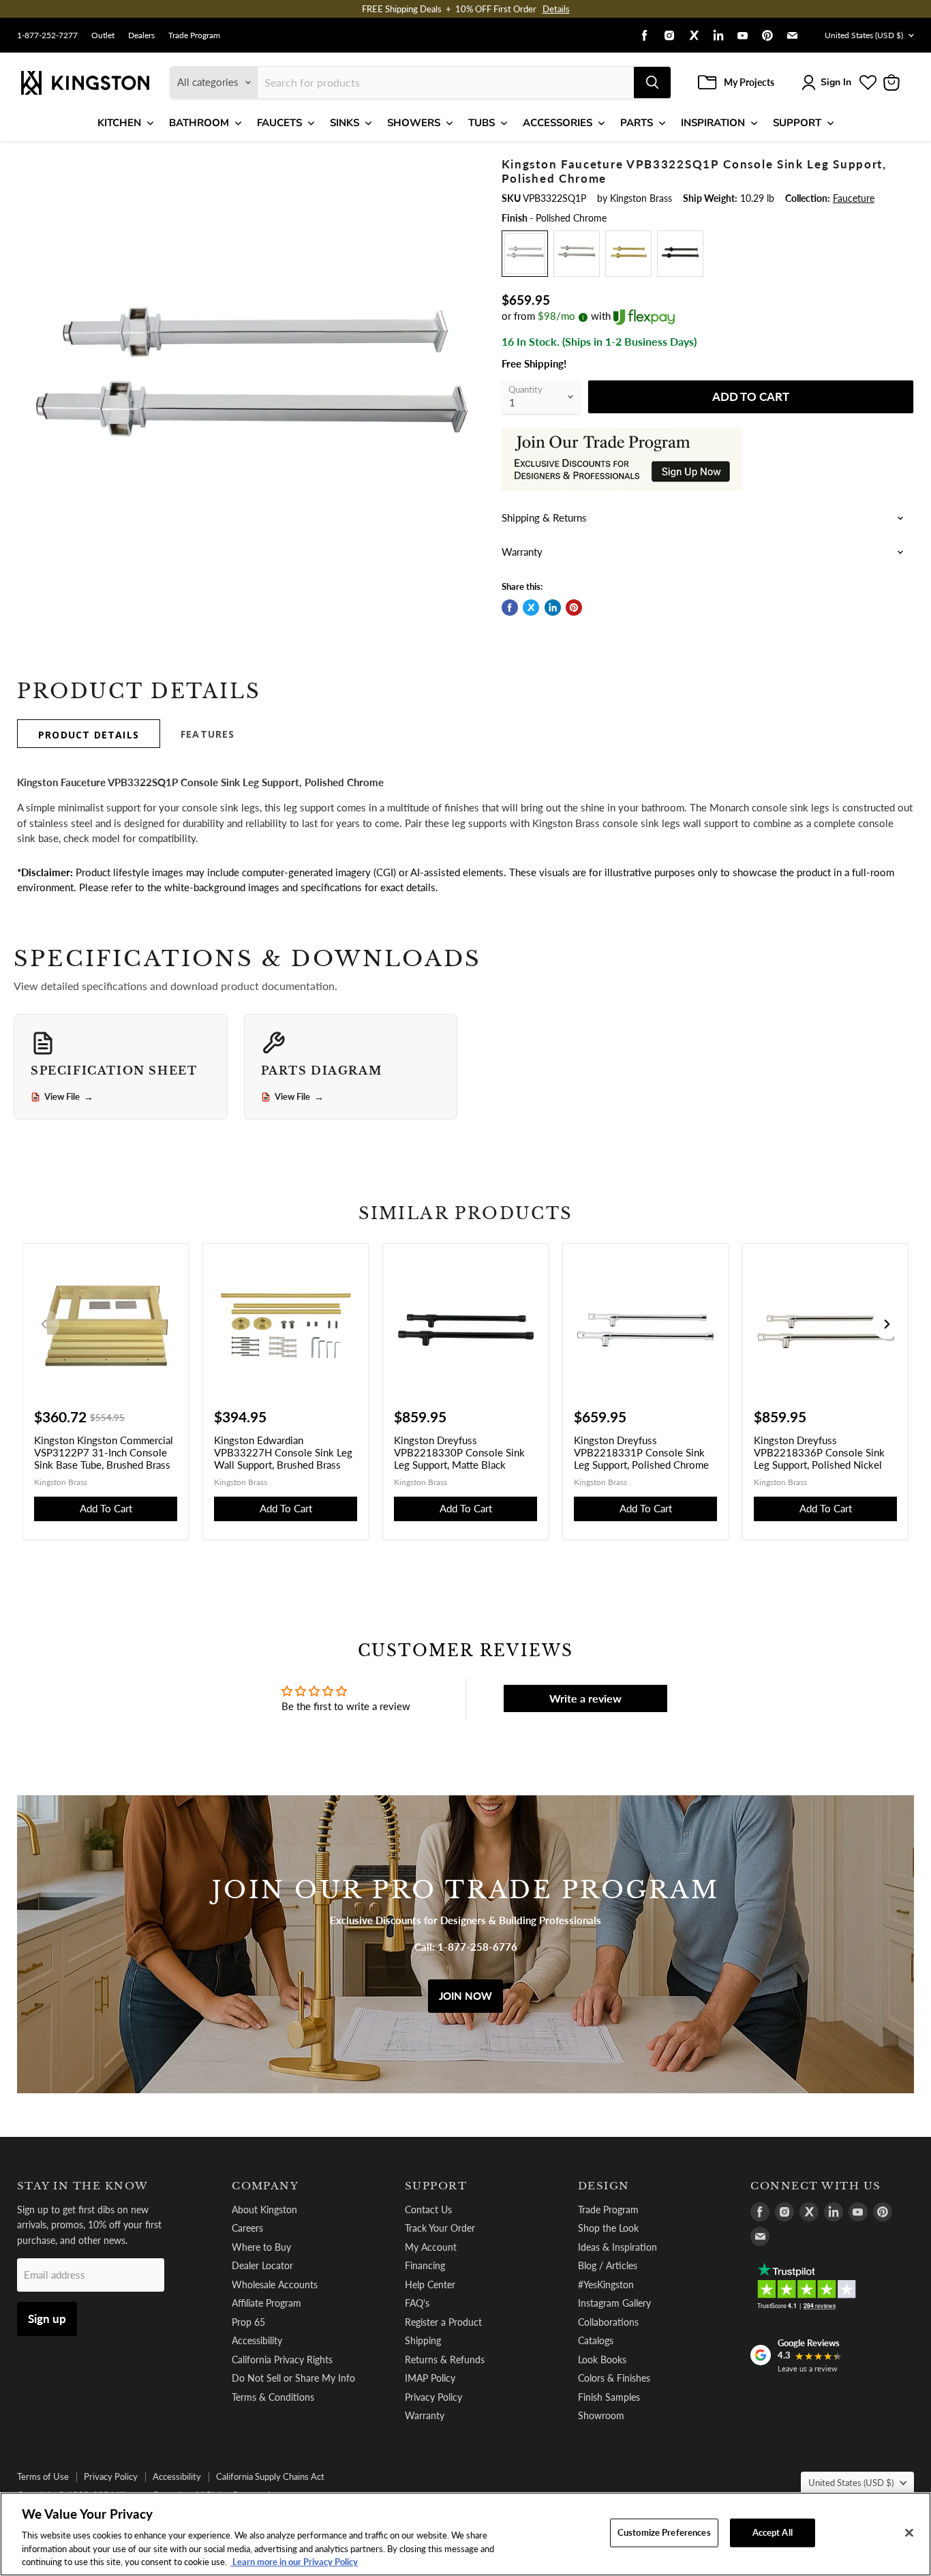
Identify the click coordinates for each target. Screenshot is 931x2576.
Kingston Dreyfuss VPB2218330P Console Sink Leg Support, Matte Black (459, 1452)
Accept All (773, 2532)
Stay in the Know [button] (83, 2186)
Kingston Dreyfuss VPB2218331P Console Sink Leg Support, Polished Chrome (641, 1452)
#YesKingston (606, 2285)
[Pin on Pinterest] (574, 608)
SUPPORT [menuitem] (797, 123)
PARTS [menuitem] (637, 123)
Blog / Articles (608, 2265)
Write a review (585, 1698)
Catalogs (596, 2340)
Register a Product (443, 2322)
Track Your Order (440, 2228)
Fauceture (854, 198)
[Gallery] (248, 389)
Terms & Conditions (273, 2397)
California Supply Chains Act (270, 2476)
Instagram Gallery (614, 2303)
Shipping (423, 2340)
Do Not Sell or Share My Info (293, 2378)
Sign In (836, 82)
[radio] (525, 254)
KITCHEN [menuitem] (119, 123)
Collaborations (608, 2322)
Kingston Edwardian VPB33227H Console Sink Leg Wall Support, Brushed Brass (283, 1452)
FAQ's (417, 2303)
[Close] (909, 2533)
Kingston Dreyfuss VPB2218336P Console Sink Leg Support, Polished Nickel (819, 1452)
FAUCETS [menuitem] (279, 123)
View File (69, 1097)
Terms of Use (43, 2476)
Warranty (425, 2415)
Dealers (141, 35)
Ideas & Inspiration (617, 2247)
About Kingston (264, 2210)
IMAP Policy (430, 2378)
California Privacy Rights (282, 2360)
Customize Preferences (664, 2532)
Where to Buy (261, 2247)
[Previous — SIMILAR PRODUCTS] (44, 1324)
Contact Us (428, 2210)
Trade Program (194, 35)
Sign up (47, 2319)
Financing (425, 2265)
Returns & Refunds (445, 2360)
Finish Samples (609, 2397)
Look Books (602, 2360)
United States (864, 35)
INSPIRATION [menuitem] (713, 123)
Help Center (430, 2285)
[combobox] (446, 83)
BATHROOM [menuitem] (199, 123)
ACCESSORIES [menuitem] (558, 123)
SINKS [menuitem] (345, 123)
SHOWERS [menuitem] (414, 123)
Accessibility (257, 2340)
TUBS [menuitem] (482, 123)
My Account (431, 2247)
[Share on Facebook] (510, 608)
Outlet (103, 35)
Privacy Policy (433, 2397)
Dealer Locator (262, 2265)
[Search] (652, 83)
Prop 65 (248, 2322)
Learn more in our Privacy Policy (294, 2562)
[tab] (89, 734)
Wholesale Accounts (275, 2285)
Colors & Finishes (614, 2378)
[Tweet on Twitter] (531, 608)
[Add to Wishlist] (457, 167)
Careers (247, 2228)
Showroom (601, 2415)
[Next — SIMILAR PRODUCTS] (887, 1324)
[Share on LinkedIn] (553, 608)
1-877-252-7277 (47, 35)
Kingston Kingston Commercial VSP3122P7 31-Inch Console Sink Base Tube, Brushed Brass (104, 1452)
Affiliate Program (266, 2303)
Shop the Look (608, 2228)
